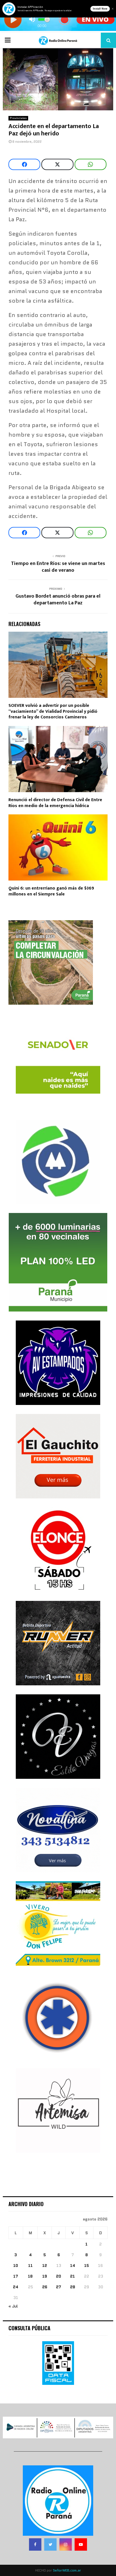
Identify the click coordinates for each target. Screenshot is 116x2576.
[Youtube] (81, 2544)
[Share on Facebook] (24, 164)
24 (16, 2287)
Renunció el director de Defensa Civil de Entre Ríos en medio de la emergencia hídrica (55, 803)
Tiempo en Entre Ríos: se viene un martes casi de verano (58, 567)
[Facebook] (35, 2544)
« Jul (13, 2306)
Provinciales (18, 118)
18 (30, 2276)
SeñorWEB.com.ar (67, 2570)
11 (30, 2266)
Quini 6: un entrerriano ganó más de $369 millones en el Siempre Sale (51, 891)
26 (45, 2287)
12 (45, 2266)
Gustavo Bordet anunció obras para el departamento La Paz (58, 600)
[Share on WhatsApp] (91, 164)
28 (73, 2287)
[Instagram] (66, 2544)
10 (16, 2266)
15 (87, 2266)
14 (73, 2266)
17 (16, 2276)
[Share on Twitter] (57, 164)
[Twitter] (50, 2544)
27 (59, 2287)
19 (45, 2276)
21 (72, 2276)
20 (59, 2276)
